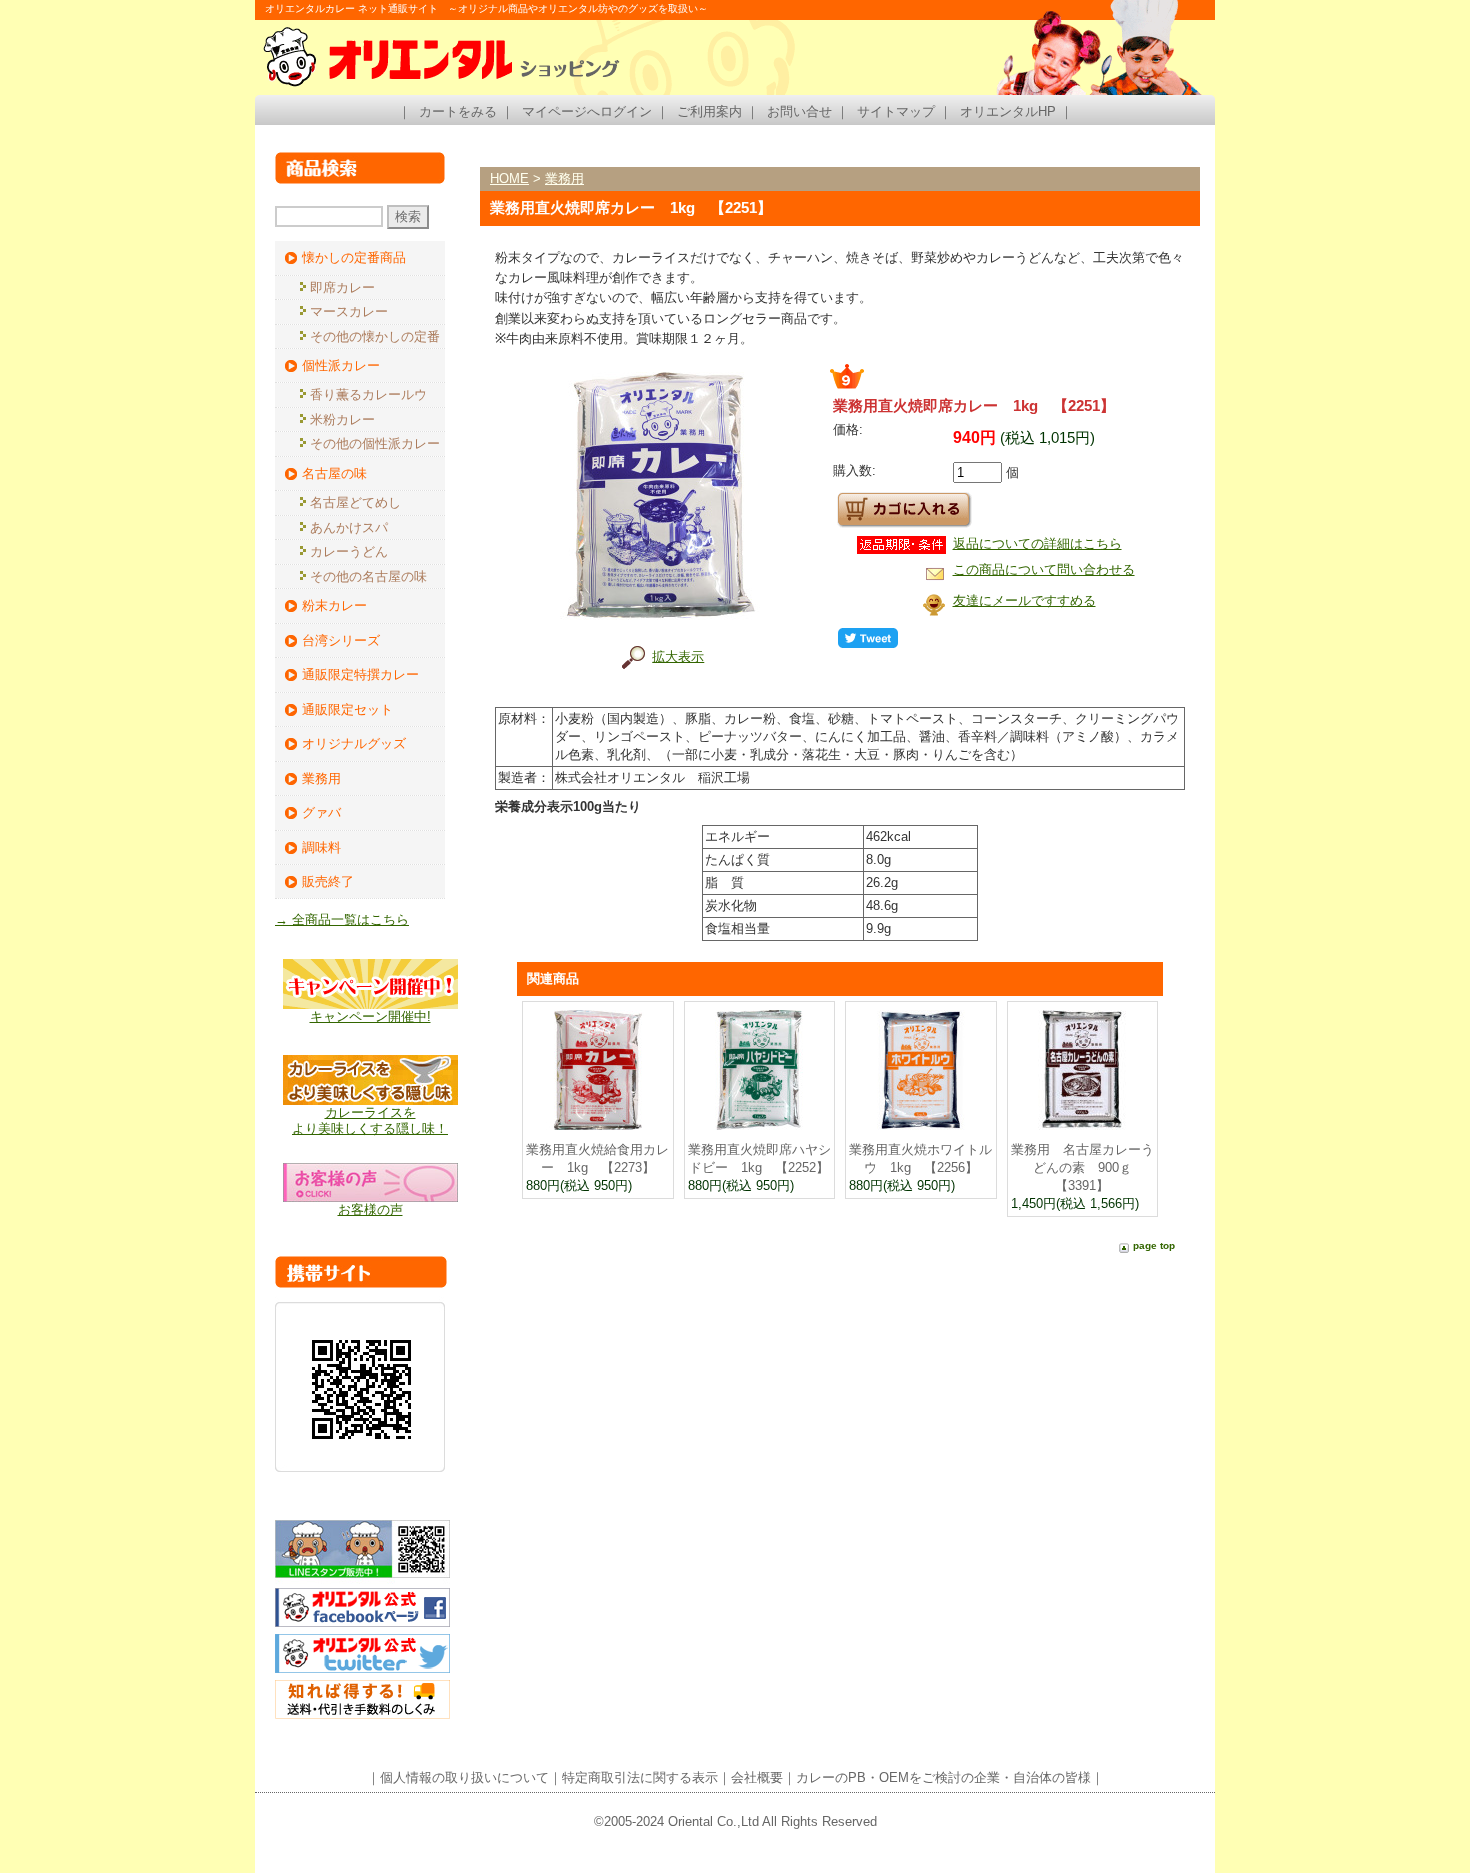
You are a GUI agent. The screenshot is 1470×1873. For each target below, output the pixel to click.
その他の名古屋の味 (368, 576)
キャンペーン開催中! (370, 1016)
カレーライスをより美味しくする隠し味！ (370, 1120)
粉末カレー (334, 605)
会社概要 (757, 1777)
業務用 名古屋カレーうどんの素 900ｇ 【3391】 (1082, 1167)
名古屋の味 (334, 473)
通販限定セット (347, 709)
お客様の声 (370, 1209)
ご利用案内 (709, 111)
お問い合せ (799, 111)
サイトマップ (896, 111)
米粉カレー (342, 419)
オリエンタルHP (1008, 111)
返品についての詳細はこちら (1037, 543)
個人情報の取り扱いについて (464, 1777)
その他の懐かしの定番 (375, 336)
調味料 (321, 847)
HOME (509, 178)
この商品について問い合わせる (1044, 569)
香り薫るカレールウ (368, 394)
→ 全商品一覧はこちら (342, 919)
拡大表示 (678, 656)
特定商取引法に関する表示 (640, 1777)
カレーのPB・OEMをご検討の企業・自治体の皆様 (943, 1777)
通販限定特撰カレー (360, 674)
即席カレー (342, 287)
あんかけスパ (349, 527)
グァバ (321, 812)
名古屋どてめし (355, 502)
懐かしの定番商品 (354, 257)
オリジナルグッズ (354, 743)
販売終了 (328, 881)
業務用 (321, 778)
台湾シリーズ (341, 640)
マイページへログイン (587, 111)
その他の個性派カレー (375, 443)
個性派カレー (341, 365)
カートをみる (458, 111)
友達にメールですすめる (1024, 600)
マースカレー (349, 311)
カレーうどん (349, 551)
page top (1154, 1245)
